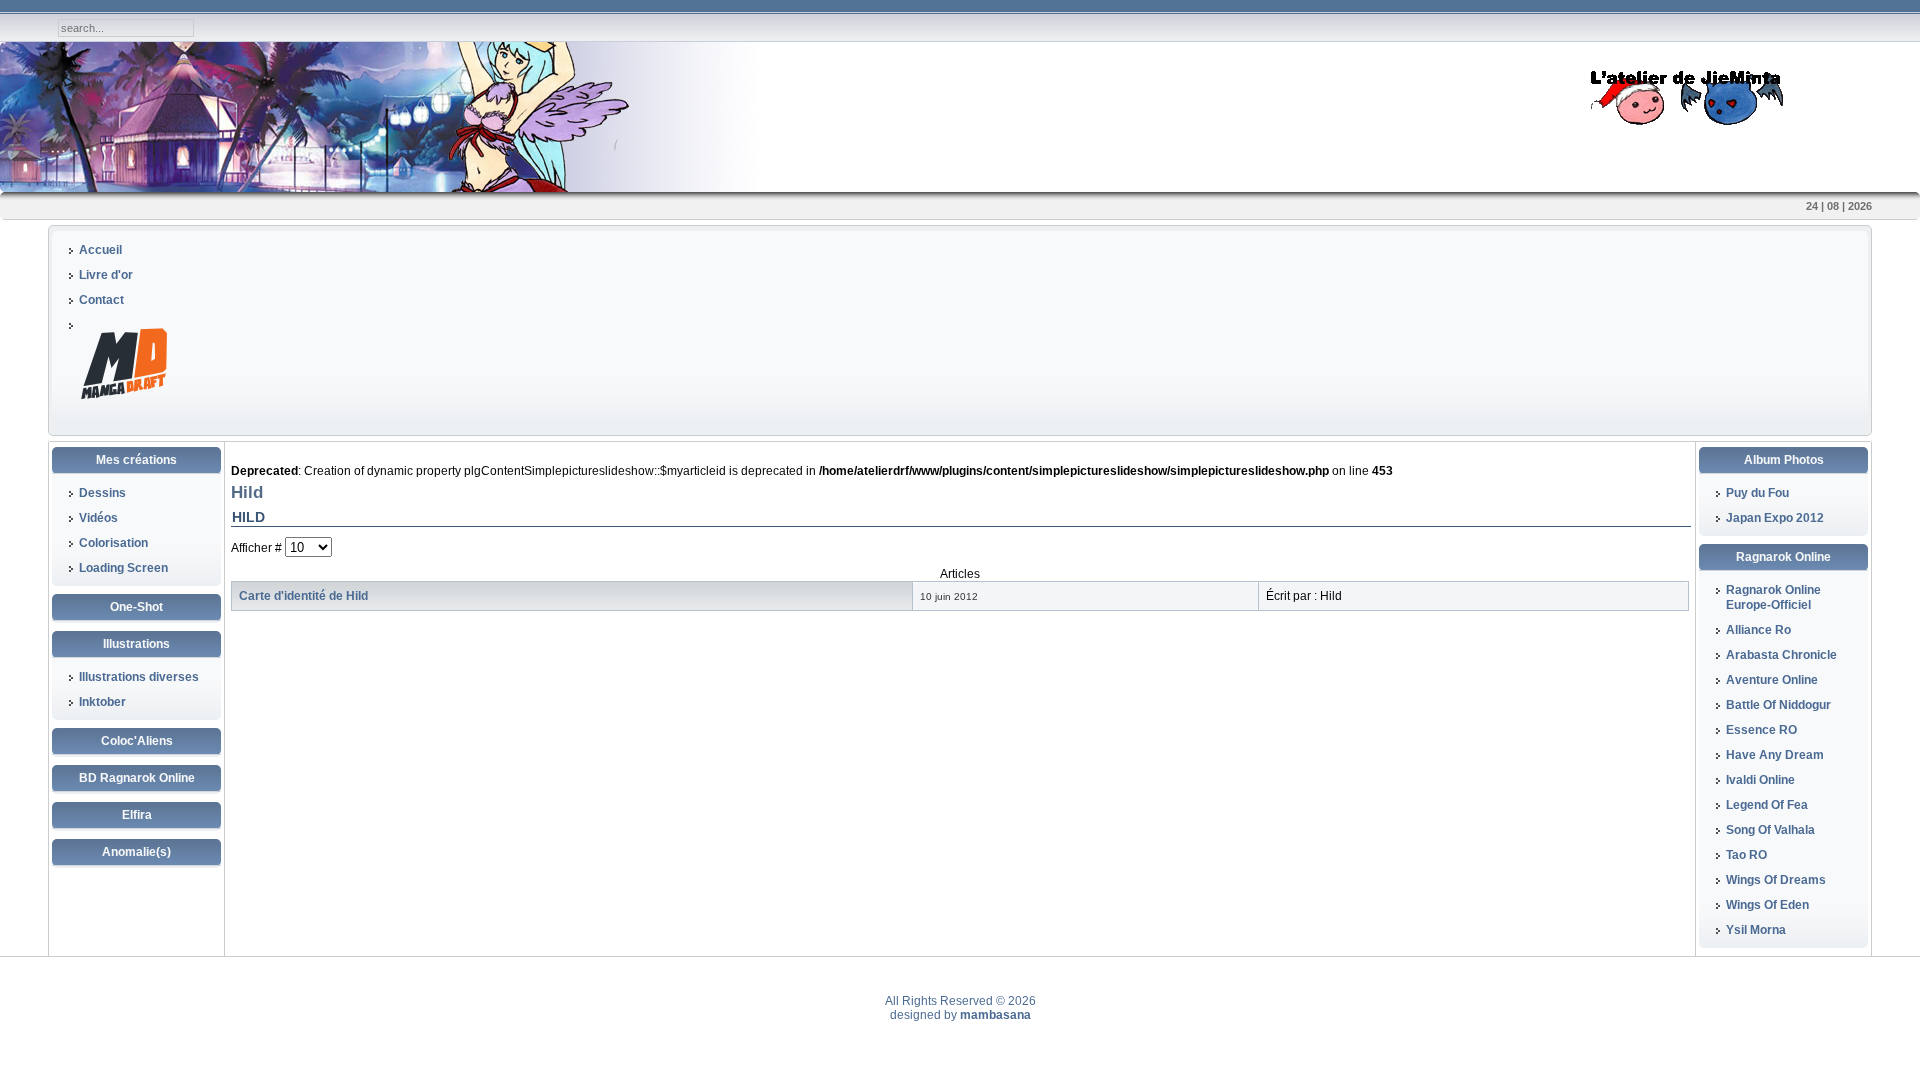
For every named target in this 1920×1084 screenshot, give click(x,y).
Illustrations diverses (139, 677)
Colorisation (113, 543)
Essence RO (1761, 730)
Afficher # (258, 548)
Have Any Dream (1775, 755)
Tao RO (1746, 855)
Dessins (102, 493)
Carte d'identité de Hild (303, 596)
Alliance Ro (1758, 630)
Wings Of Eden (1767, 905)
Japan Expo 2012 (1775, 518)
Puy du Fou (1757, 493)
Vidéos (98, 518)
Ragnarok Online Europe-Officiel (1773, 597)
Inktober (102, 702)
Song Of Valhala (1770, 830)
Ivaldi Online (1760, 780)
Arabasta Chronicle (1781, 655)
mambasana (995, 1015)
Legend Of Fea (1767, 805)
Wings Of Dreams (1776, 880)
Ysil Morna (1756, 930)
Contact (101, 300)
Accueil (100, 250)
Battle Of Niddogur (1778, 705)
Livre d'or (106, 275)
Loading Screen (123, 568)
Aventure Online (1772, 680)
